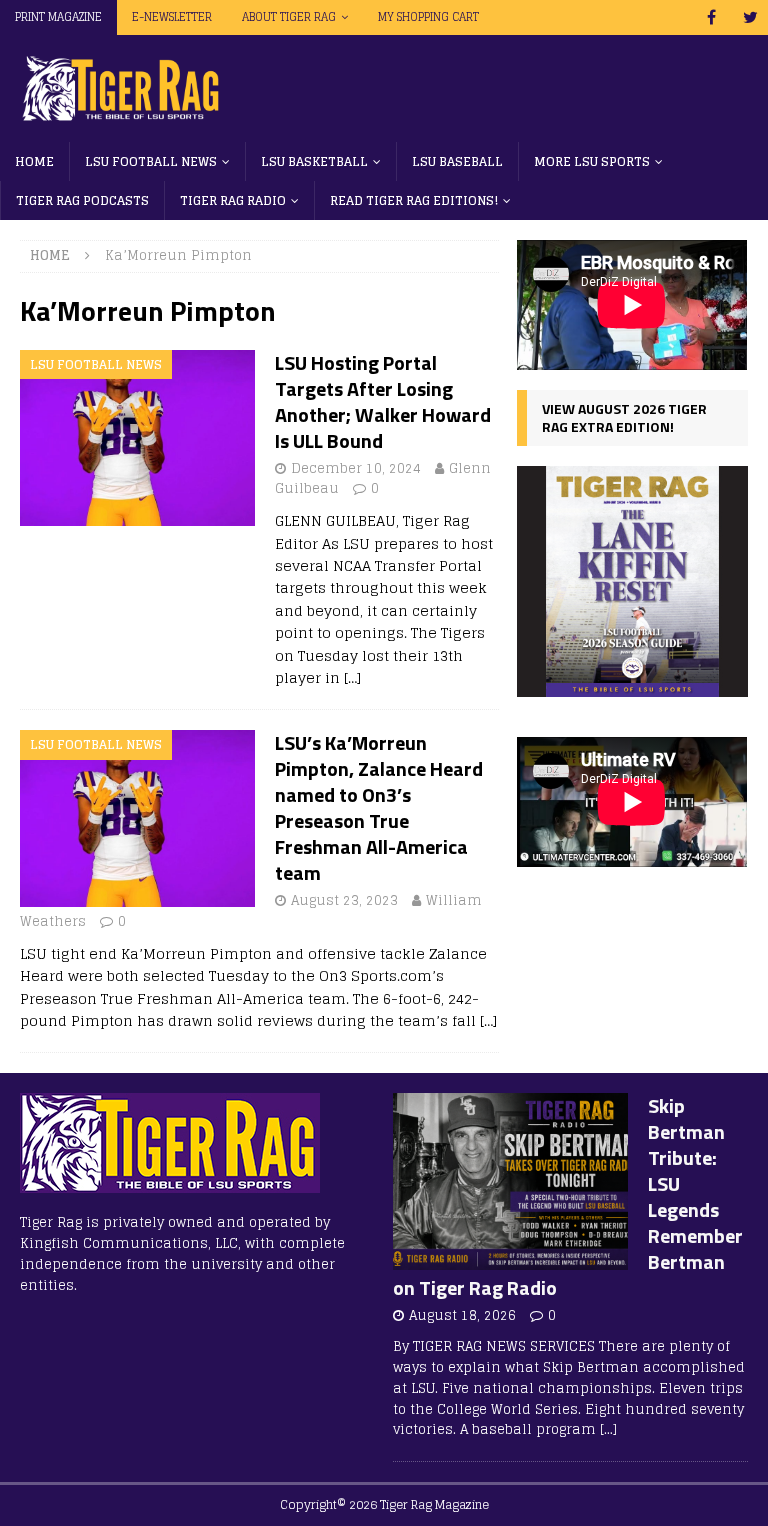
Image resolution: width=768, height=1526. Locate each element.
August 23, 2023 (344, 900)
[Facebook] (711, 17)
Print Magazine (58, 17)
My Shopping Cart (428, 17)
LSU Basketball (314, 161)
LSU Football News (151, 161)
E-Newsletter (172, 17)
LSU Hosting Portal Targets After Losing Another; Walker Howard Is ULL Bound (383, 401)
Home (34, 161)
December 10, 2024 (356, 468)
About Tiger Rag (289, 17)
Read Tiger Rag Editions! (414, 200)
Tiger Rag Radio (233, 200)
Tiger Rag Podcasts (82, 200)
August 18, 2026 (462, 1315)
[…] (352, 677)
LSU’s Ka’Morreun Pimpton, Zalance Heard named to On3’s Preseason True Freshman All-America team (379, 807)
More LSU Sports (592, 161)
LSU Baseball (457, 161)
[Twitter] (750, 17)
